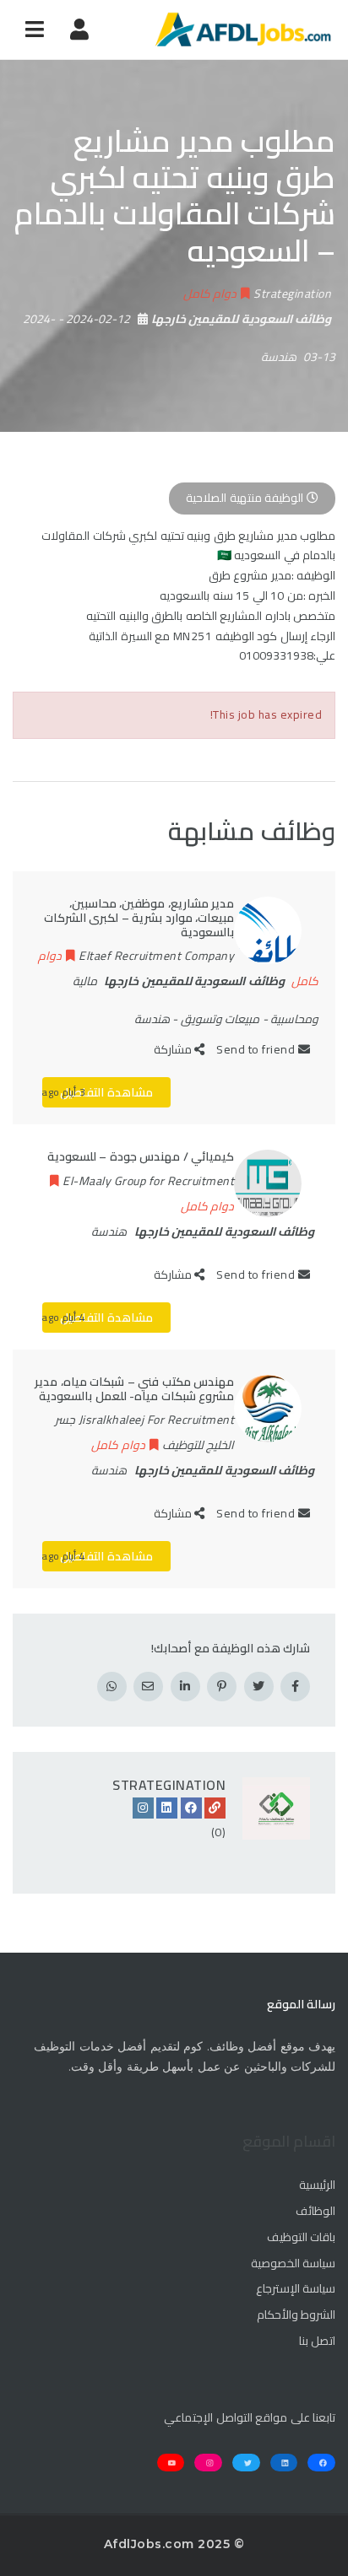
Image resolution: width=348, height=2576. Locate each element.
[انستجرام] (143, 1808)
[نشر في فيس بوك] (295, 1687)
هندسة (279, 357)
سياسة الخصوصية (293, 2264)
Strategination (169, 1785)
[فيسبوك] (191, 1808)
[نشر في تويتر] (259, 1687)
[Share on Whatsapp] (112, 1687)
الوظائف (315, 2212)
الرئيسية (317, 2185)
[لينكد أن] (167, 1808)
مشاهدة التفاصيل (106, 1092)
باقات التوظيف (301, 2238)
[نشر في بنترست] (222, 1687)
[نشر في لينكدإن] (185, 1687)
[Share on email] (148, 1687)
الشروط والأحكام (296, 2315)
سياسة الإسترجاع (296, 2289)
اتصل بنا (317, 2342)
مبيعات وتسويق (220, 1019)
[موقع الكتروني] (215, 1808)
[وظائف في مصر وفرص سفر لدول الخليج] (243, 30)
